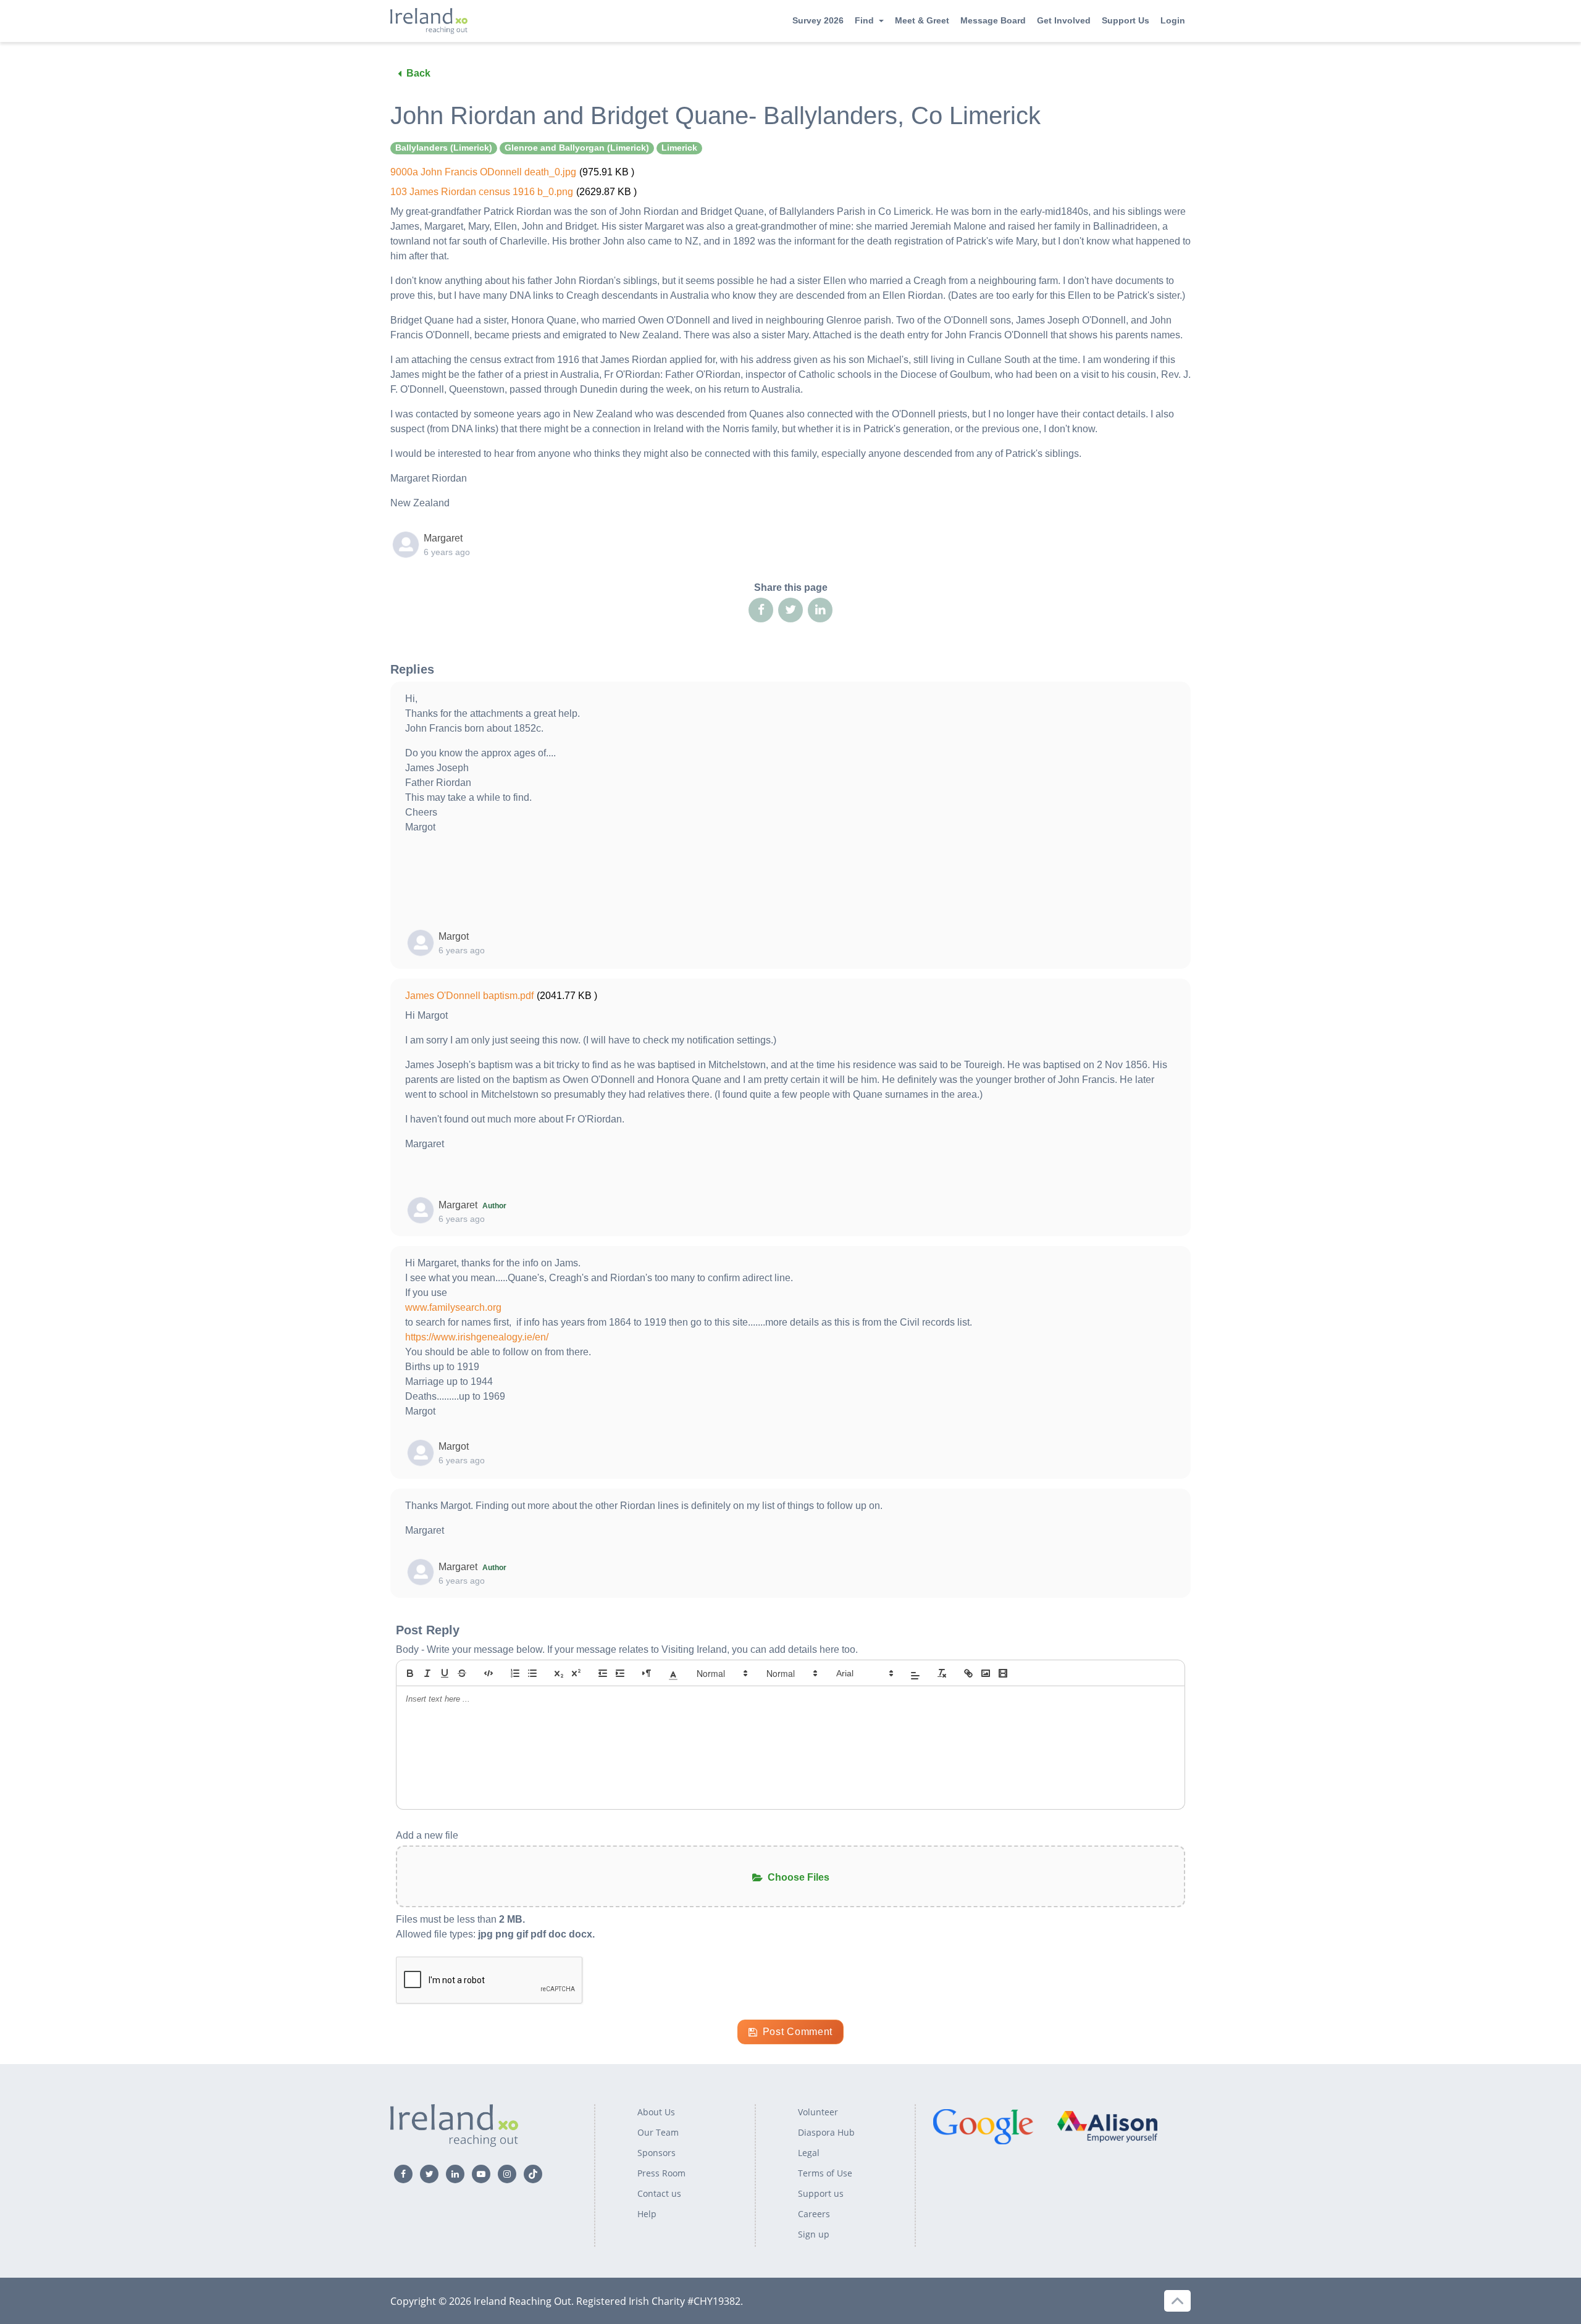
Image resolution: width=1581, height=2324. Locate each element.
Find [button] (864, 20)
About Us (656, 2112)
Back (418, 73)
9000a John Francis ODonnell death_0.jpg (483, 172)
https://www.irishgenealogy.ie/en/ (477, 1337)
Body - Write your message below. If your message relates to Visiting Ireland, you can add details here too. (627, 1649)
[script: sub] (559, 1673)
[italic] (427, 1673)
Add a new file (427, 1835)
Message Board (993, 20)
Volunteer (818, 2112)
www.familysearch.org (453, 1307)
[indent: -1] (603, 1673)
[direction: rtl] (647, 1673)
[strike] (462, 1673)
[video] (1003, 1673)
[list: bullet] (532, 1673)
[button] (673, 1673)
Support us (821, 2193)
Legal (809, 2153)
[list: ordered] (515, 1673)
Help (647, 2214)
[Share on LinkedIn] (820, 610)
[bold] (410, 1673)
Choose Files (799, 1877)
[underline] (445, 1673)
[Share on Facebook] (761, 610)
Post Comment (798, 2032)
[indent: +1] (620, 1673)
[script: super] (576, 1673)
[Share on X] (790, 610)
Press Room (661, 2173)
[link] (968, 1673)
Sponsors (656, 2153)
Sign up (814, 2234)
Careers (814, 2214)
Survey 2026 (818, 20)
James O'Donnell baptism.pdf (469, 996)
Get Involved (1064, 20)
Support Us (1126, 20)
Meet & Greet (922, 20)
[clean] (942, 1673)
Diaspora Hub (826, 2132)
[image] (986, 1673)
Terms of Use (825, 2173)
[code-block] (489, 1673)
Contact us (659, 2193)
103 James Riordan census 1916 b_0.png (482, 192)
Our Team (658, 2132)
